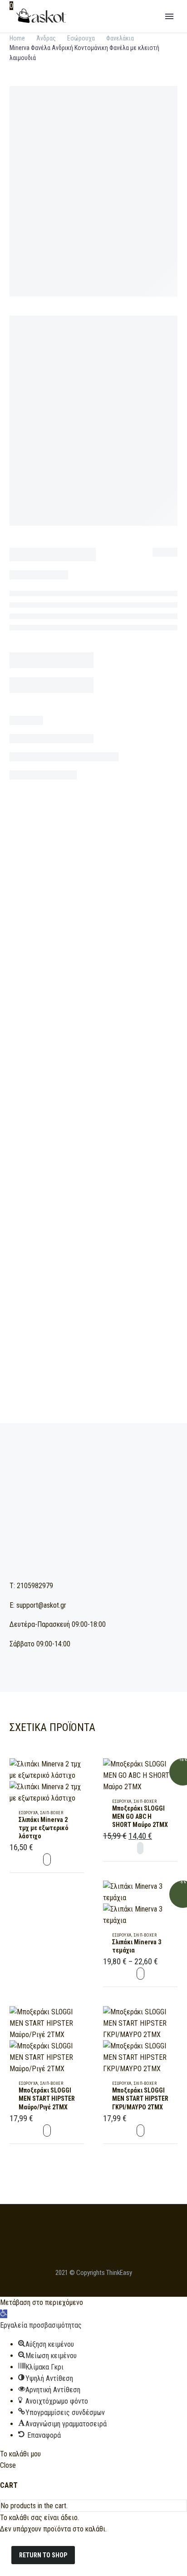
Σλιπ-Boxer (52, 1813)
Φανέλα (106, 1109)
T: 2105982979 (31, 1586)
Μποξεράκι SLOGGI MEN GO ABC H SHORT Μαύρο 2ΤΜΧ (140, 1816)
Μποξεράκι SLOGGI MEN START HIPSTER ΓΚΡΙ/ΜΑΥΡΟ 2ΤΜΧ (140, 2098)
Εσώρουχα (64, 1092)
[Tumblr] (96, 1126)
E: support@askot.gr (38, 1605)
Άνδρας (46, 38)
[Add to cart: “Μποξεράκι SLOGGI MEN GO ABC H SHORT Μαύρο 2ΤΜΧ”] (140, 1848)
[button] (4, 2314)
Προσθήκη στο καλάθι (93, 877)
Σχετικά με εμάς (113, 30)
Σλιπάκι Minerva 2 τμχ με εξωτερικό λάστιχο (44, 1828)
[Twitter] (69, 1126)
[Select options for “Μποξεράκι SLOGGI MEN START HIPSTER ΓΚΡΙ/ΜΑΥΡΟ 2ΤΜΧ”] (140, 2131)
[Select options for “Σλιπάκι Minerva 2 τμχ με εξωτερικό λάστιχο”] (47, 1859)
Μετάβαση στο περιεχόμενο (42, 2302)
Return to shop (43, 2555)
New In (167, 30)
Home (17, 38)
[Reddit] (123, 1126)
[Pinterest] (82, 1126)
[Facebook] (55, 1126)
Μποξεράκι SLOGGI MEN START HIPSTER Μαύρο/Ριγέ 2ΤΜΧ (47, 2098)
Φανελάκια (98, 1092)
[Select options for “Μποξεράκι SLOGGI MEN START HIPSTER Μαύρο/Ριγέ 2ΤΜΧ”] (47, 2131)
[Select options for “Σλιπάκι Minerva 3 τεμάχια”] (140, 1974)
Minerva (62, 1109)
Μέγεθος (23, 793)
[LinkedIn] (109, 1126)
